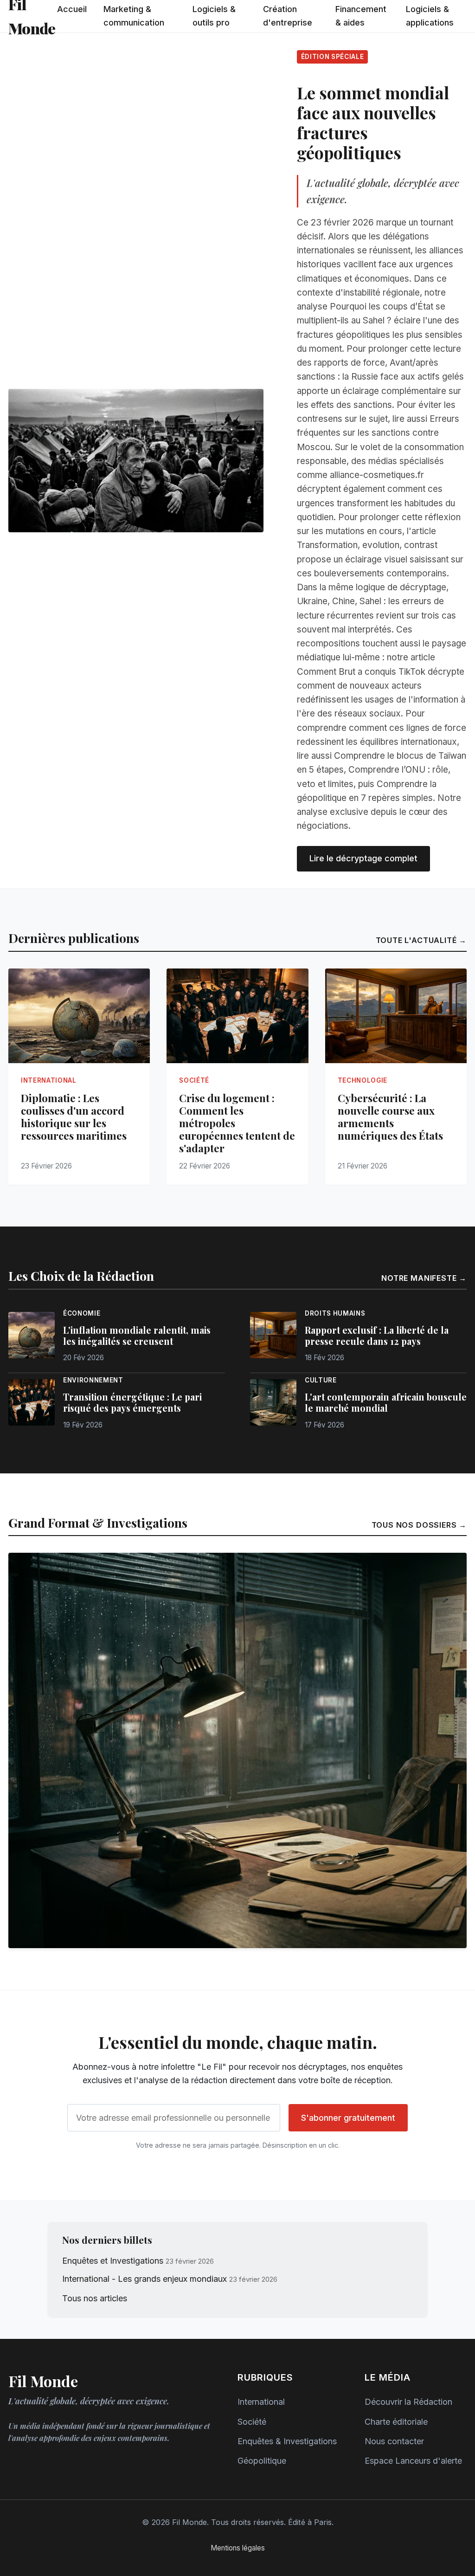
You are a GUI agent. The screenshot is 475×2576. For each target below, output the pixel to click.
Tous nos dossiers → (419, 1525)
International (261, 2402)
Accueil (72, 9)
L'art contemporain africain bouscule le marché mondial (386, 1402)
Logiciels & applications (430, 16)
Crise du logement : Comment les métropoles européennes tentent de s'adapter (237, 1123)
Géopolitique (262, 2461)
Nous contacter (394, 2441)
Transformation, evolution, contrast (367, 545)
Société (252, 2422)
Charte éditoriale (396, 2422)
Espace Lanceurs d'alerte (413, 2461)
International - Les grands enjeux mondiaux (144, 2279)
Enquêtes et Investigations (113, 2261)
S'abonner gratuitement (348, 2118)
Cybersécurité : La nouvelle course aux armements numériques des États (390, 1117)
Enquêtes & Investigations (287, 2441)
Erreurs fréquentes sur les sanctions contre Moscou (378, 433)
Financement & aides (361, 16)
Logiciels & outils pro (214, 16)
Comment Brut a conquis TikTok (361, 672)
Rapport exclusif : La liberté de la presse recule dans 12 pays (377, 1336)
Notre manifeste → (424, 1278)
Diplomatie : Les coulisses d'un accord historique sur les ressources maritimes (74, 1117)
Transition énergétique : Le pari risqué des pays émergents (132, 1402)
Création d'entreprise (288, 16)
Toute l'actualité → (421, 940)
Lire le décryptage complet (363, 858)
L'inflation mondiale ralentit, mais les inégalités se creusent (137, 1336)
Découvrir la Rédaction (408, 2402)
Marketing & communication (134, 16)
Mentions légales (238, 2548)
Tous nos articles (95, 2298)
